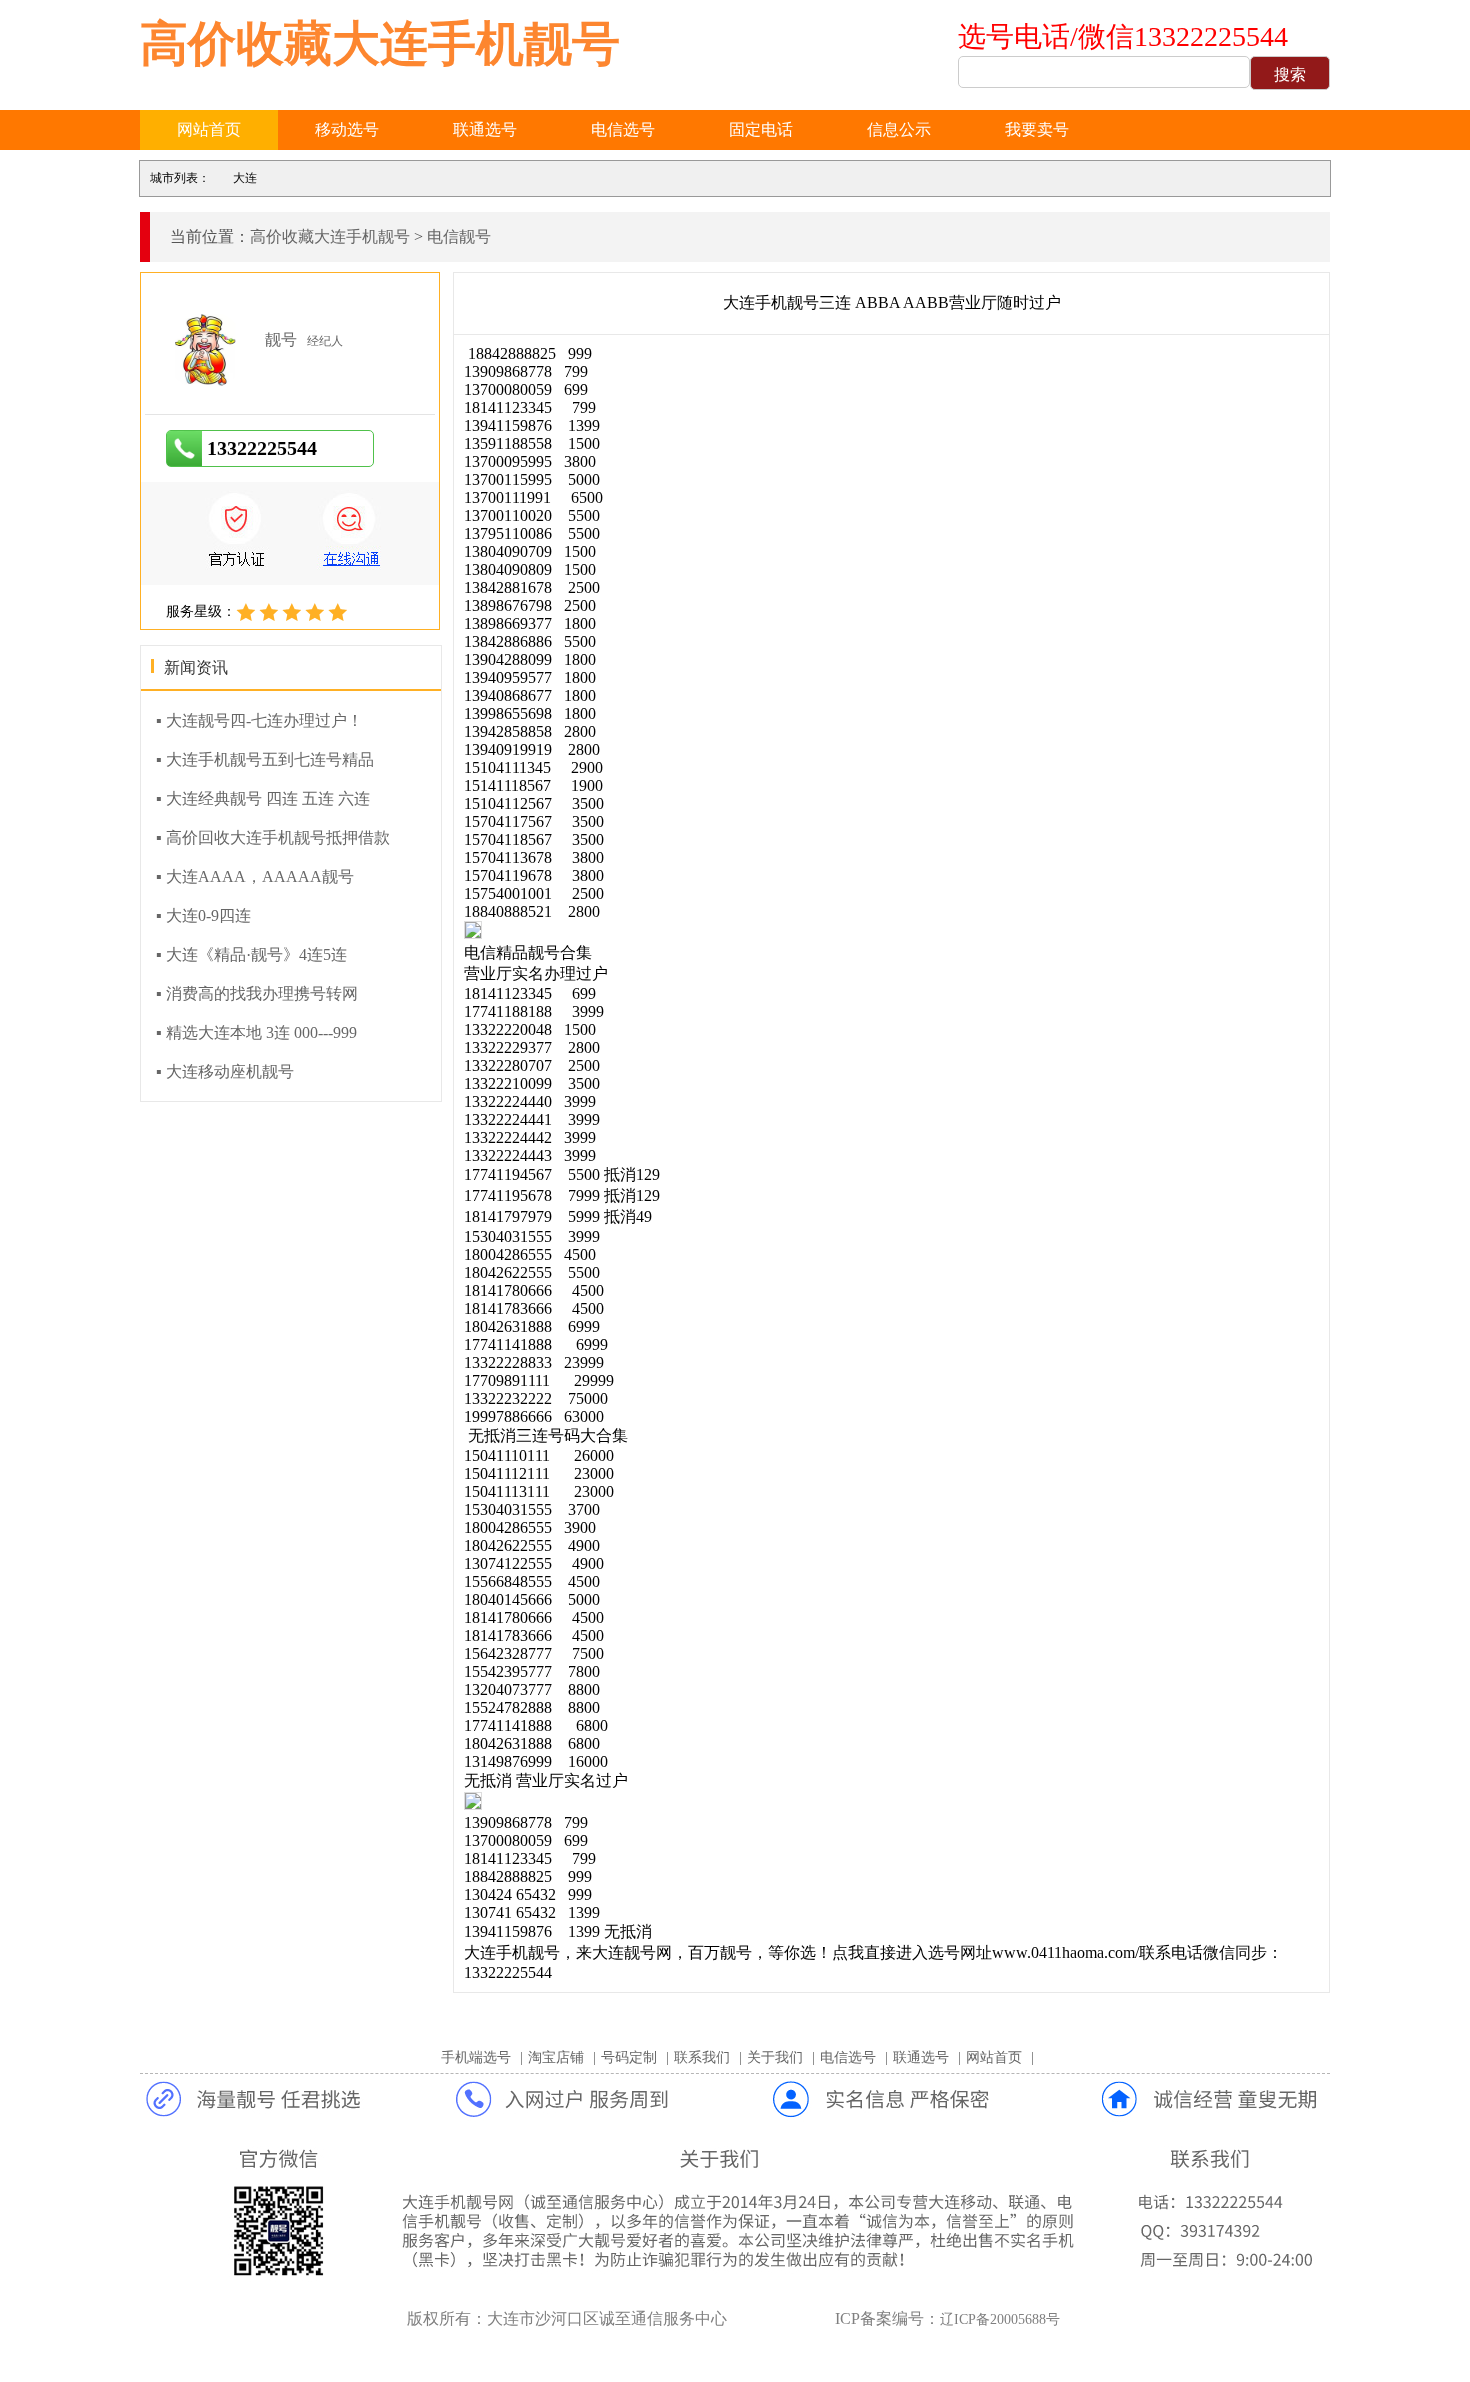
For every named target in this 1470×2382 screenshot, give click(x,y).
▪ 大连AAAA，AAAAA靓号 (255, 876)
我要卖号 (1037, 129)
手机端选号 (476, 2057)
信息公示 (899, 129)
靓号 (281, 339)
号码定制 (629, 2057)
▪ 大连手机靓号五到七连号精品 (265, 759)
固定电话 (761, 129)
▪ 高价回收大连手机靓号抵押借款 (273, 837)
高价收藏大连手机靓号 (380, 43)
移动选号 (347, 129)
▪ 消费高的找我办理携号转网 (257, 993)
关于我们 (775, 2057)
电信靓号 (459, 236)
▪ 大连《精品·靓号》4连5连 (251, 954)
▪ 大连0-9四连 (203, 915)
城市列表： (180, 178)
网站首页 (209, 129)
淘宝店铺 (556, 2057)
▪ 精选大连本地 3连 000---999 (256, 1032)
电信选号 (623, 129)
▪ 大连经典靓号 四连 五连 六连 (263, 798)
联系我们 (702, 2057)
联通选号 (485, 129)
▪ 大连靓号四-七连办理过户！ (259, 720)
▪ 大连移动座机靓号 (225, 1071)
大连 (245, 178)
